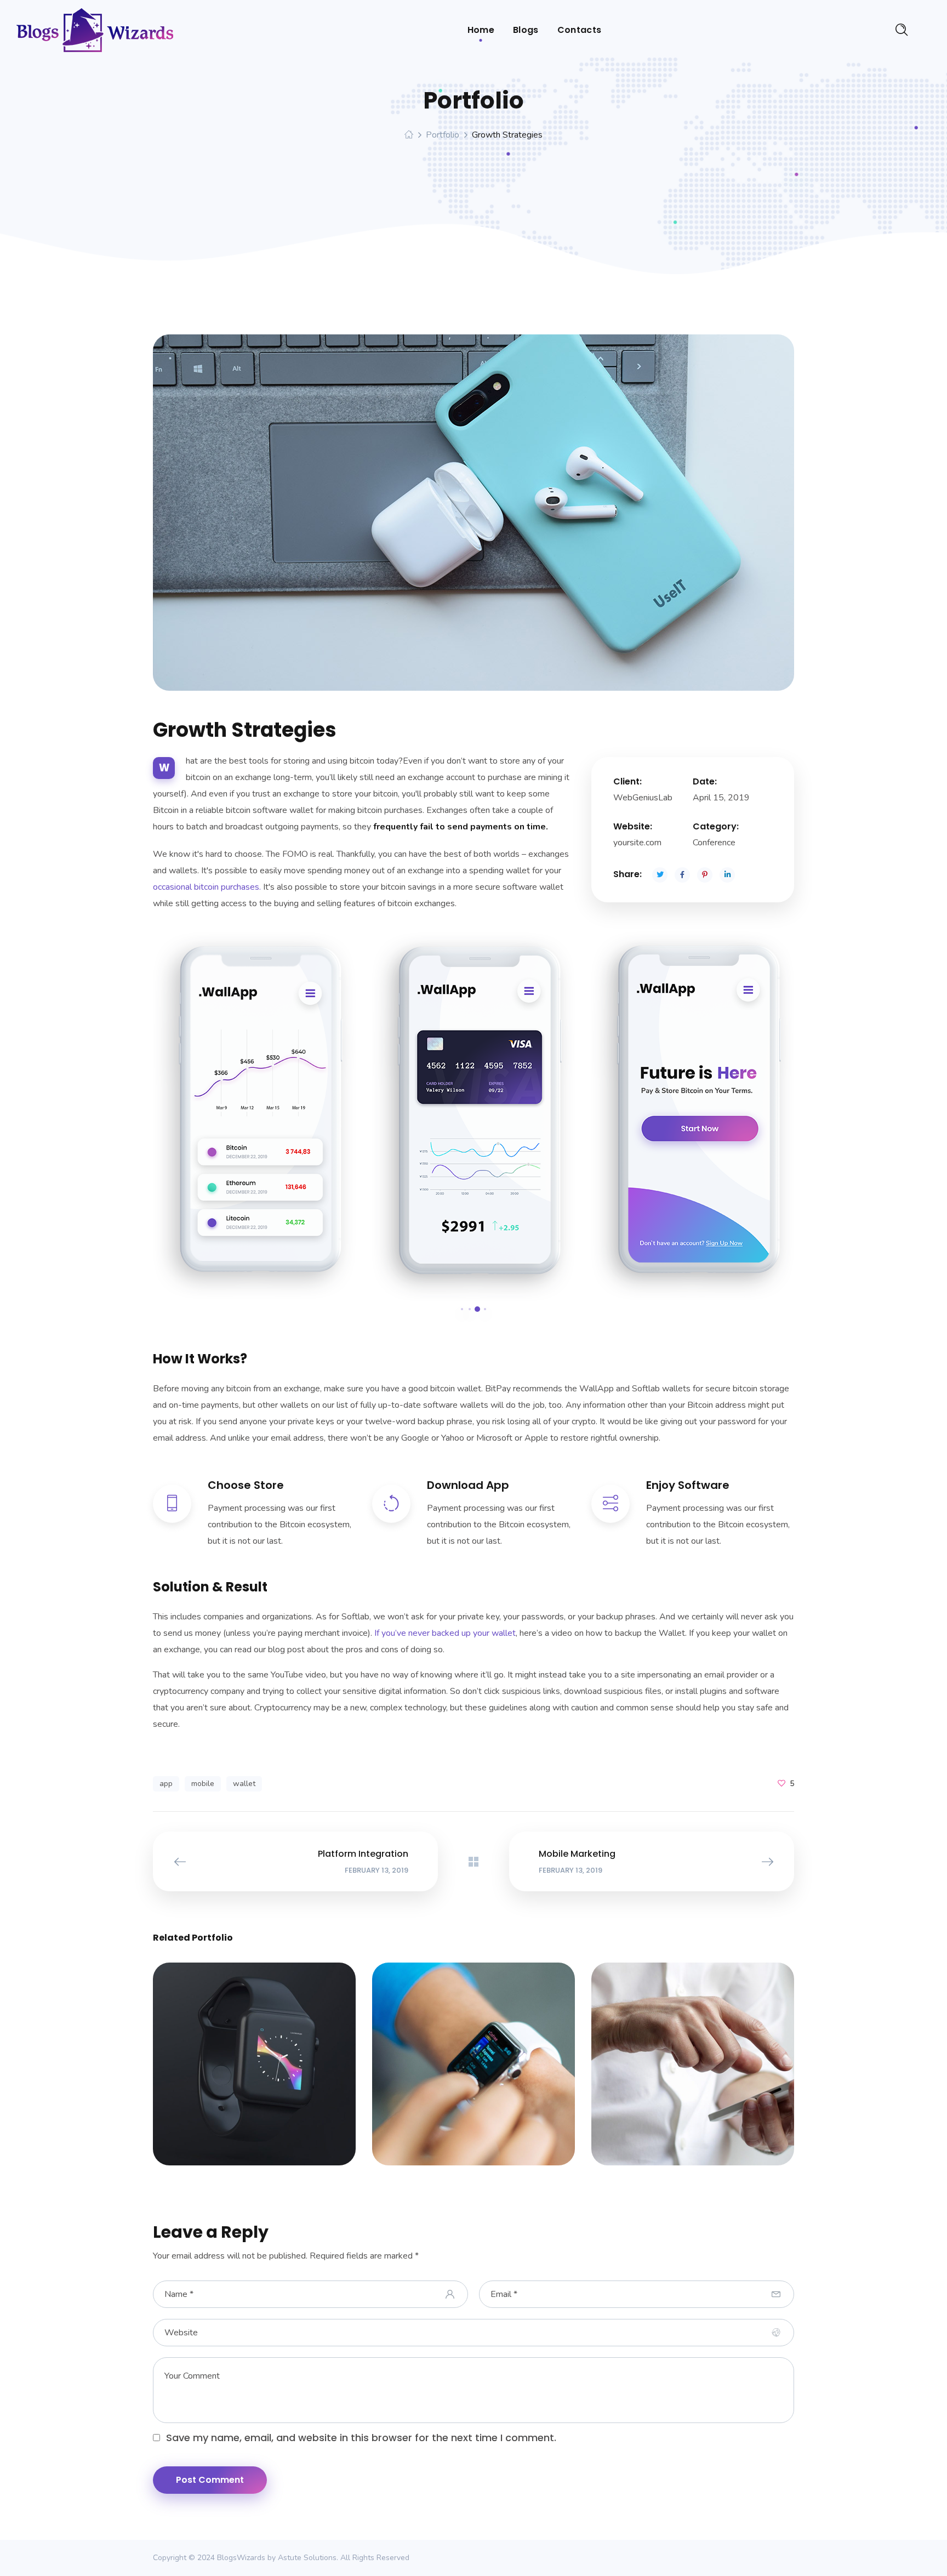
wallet (244, 1784)
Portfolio (443, 135)
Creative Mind (693, 2059)
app (166, 1784)
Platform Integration (473, 2059)
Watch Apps (254, 2059)
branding (708, 2071)
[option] (254, 1117)
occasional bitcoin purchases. (207, 887)
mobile (203, 1784)
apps (229, 2071)
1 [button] (462, 1309)
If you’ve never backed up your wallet (445, 1633)
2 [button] (470, 1309)
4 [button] (485, 1309)
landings (269, 2071)
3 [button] (477, 1309)
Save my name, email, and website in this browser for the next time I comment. (361, 2438)
